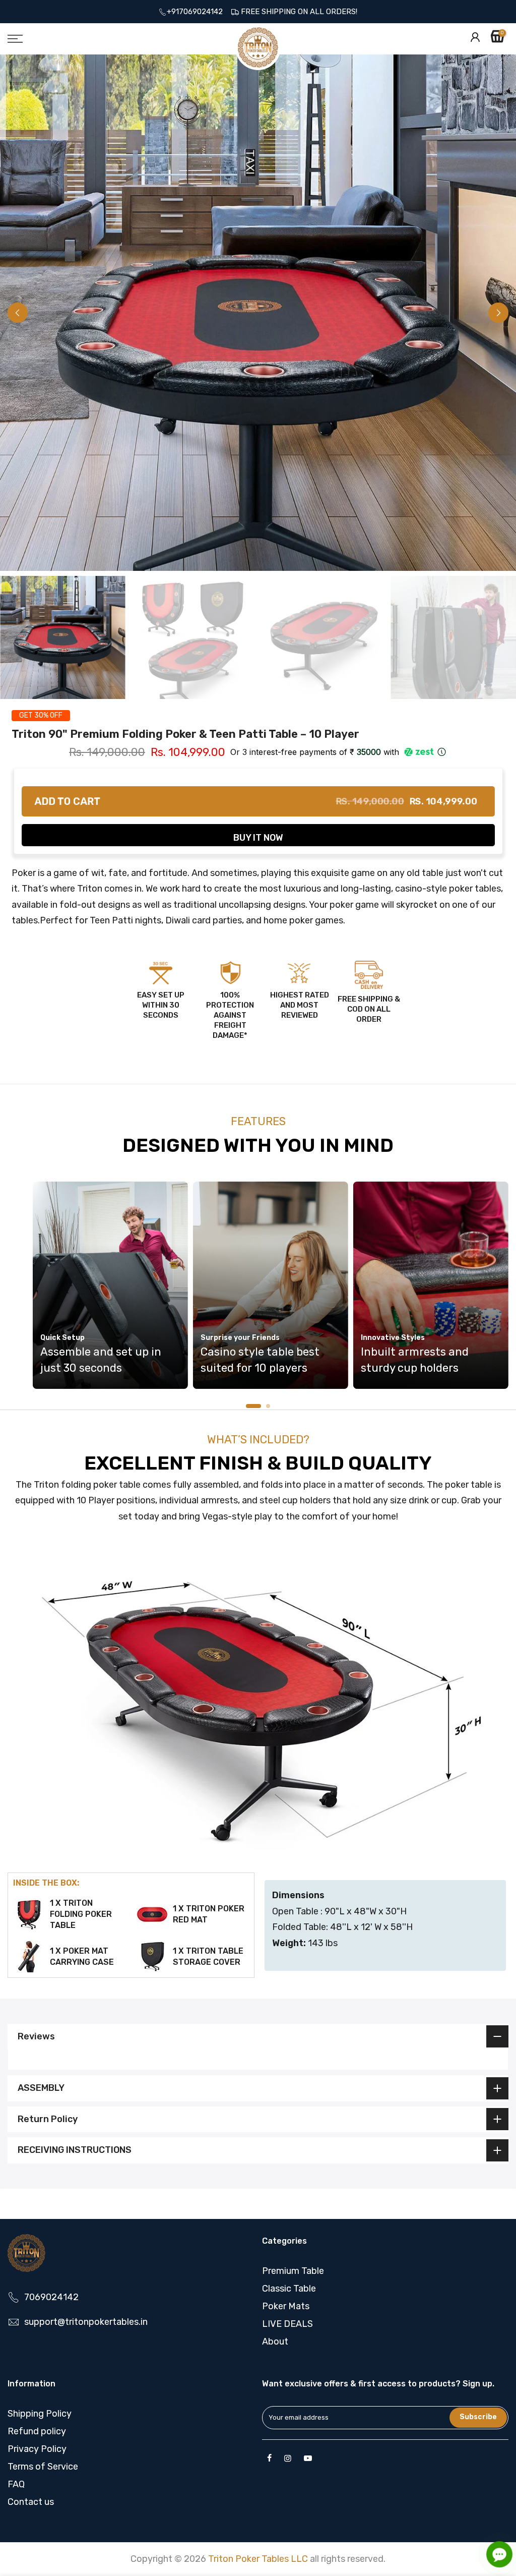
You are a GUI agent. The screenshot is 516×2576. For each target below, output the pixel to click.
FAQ (16, 2484)
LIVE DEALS (287, 2324)
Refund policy (37, 2431)
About (275, 2341)
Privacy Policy (37, 2449)
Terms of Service (43, 2467)
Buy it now (258, 838)
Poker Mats (286, 2306)
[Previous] (18, 313)
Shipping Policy (40, 2414)
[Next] (498, 313)
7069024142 (51, 2297)
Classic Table (289, 2289)
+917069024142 (198, 12)
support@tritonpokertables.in (86, 2322)
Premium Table (293, 2271)
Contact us (31, 2502)
